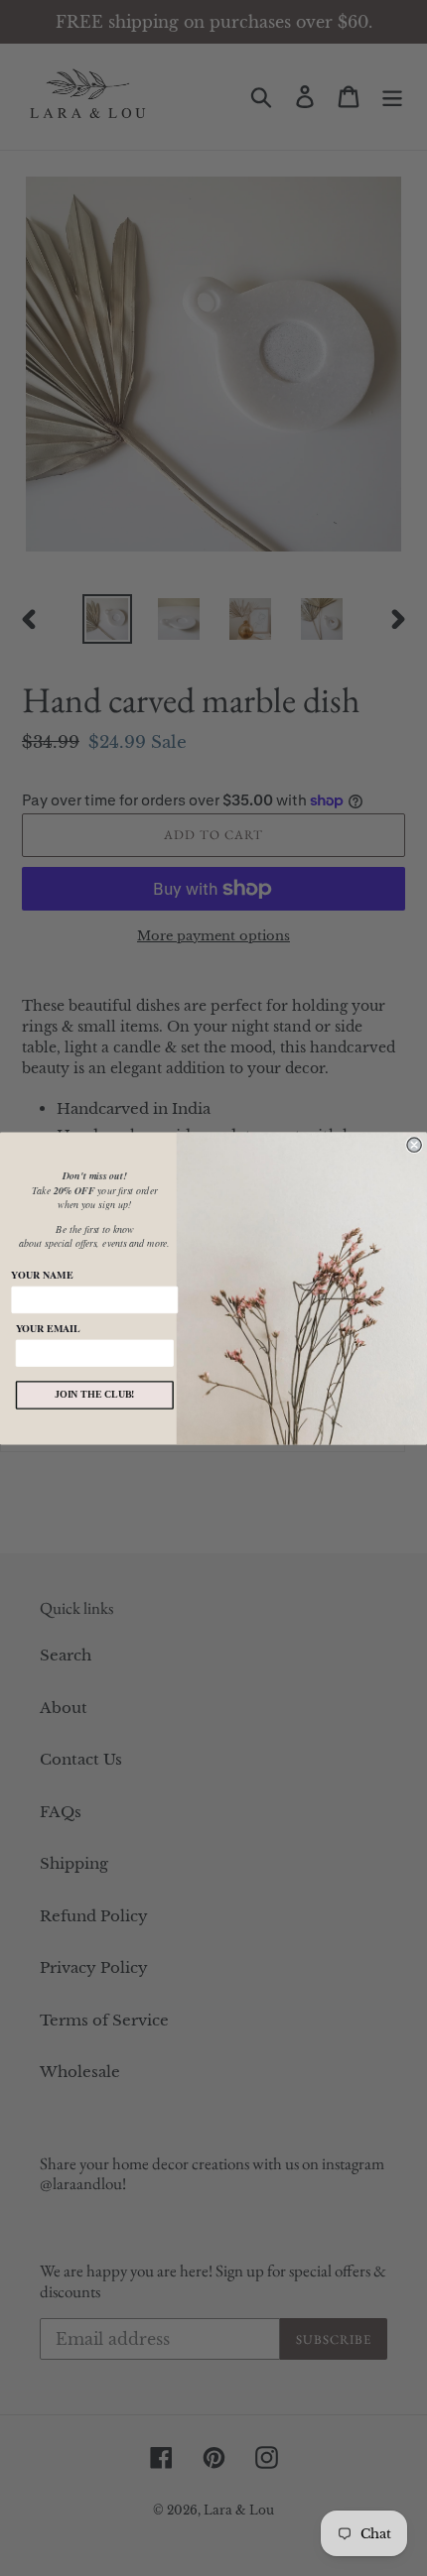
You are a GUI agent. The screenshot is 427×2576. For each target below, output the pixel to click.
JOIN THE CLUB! (95, 1394)
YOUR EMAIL (48, 1328)
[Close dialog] (414, 1145)
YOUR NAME (42, 1274)
